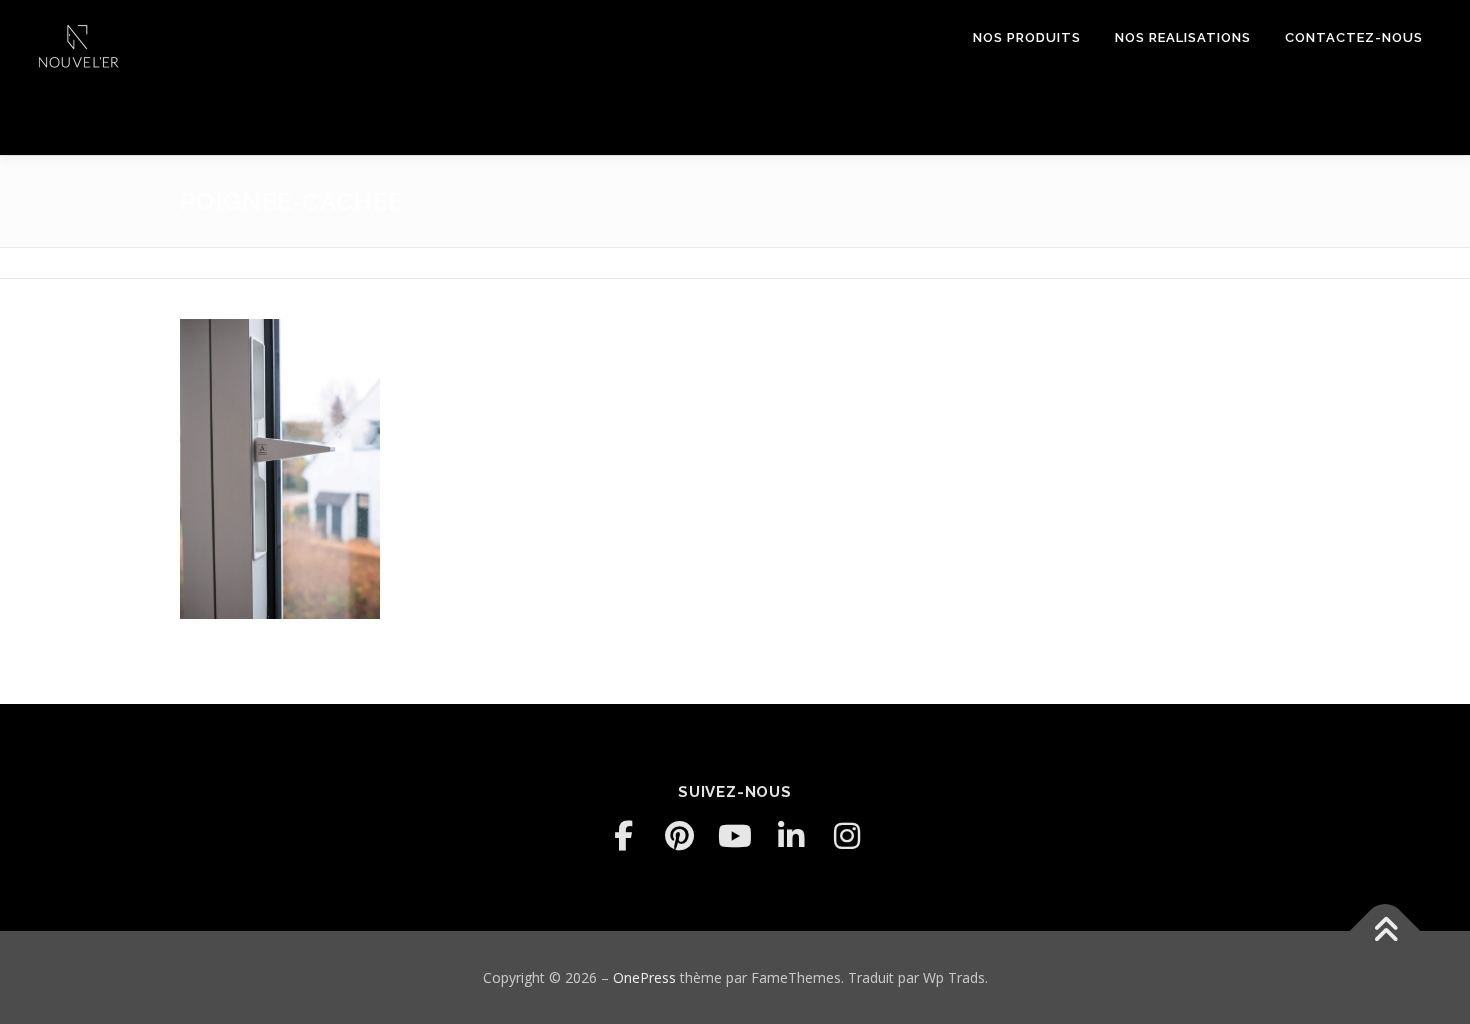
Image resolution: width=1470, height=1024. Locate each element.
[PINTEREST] (679, 836)
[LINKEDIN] (791, 836)
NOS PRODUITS (1027, 37)
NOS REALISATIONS (1183, 37)
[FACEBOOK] (623, 836)
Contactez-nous (1354, 37)
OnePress (644, 977)
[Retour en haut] (1385, 930)
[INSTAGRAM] (847, 836)
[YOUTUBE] (735, 836)
